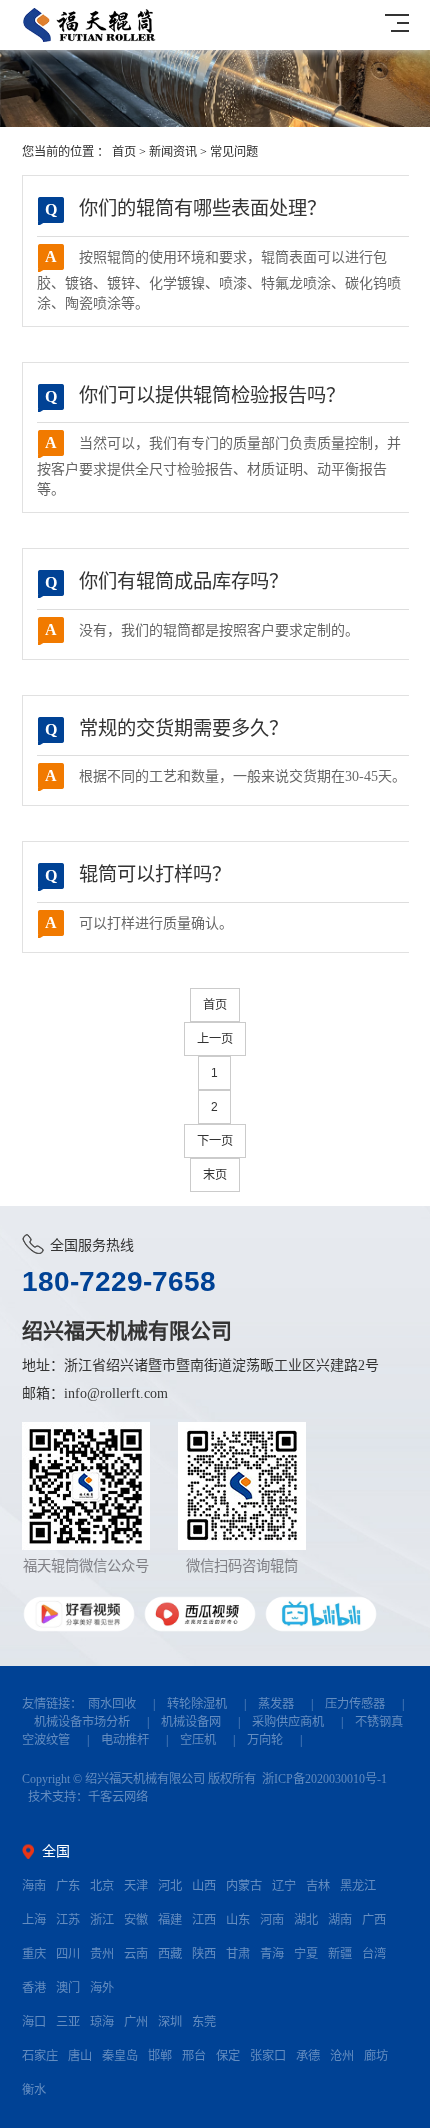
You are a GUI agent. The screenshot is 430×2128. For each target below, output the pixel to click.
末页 (215, 1175)
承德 (308, 2056)
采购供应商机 (288, 1722)
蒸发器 (276, 1704)
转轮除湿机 (197, 1704)
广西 (374, 1920)
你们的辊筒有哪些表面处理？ (185, 208)
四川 (68, 1954)
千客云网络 (118, 1797)
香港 (34, 1988)
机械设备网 (191, 1722)
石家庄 (40, 2056)
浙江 (102, 1920)
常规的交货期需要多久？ (166, 728)
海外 (102, 1988)
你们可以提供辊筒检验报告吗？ (195, 395)
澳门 (68, 1988)
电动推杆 (125, 1740)
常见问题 (234, 152)
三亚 (68, 2022)
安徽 (136, 1920)
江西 (204, 1920)
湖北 (306, 1920)
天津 (136, 1886)
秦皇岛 (120, 2056)
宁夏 (306, 1954)
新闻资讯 (173, 152)
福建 (170, 1920)
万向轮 (265, 1740)
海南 (34, 1886)
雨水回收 (112, 1704)
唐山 (80, 2056)
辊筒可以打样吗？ (138, 874)
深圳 (170, 2022)
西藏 (170, 1954)
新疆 (340, 1954)
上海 (34, 1920)
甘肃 (238, 1954)
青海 (272, 1954)
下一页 (215, 1141)
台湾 (374, 1954)
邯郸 (160, 2056)
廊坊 (376, 2056)
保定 (228, 2056)
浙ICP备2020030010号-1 (324, 1779)
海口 (34, 2022)
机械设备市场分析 (82, 1722)
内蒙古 (244, 1886)
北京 (102, 1886)
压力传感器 (355, 1704)
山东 (238, 1920)
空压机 (198, 1740)
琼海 (102, 2022)
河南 (272, 1920)
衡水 (34, 2090)
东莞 (204, 2022)
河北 (170, 1886)
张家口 (268, 2056)
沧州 (342, 2056)
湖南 (340, 1920)
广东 (68, 1886)
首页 (124, 152)
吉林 (318, 1886)
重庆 (34, 1954)
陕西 (204, 1954)
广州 (136, 2022)
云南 (136, 1954)
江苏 (68, 1920)
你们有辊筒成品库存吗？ (166, 581)
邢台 (194, 2056)
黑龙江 (358, 1886)
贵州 (102, 1954)
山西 (204, 1886)
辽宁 (284, 1886)
